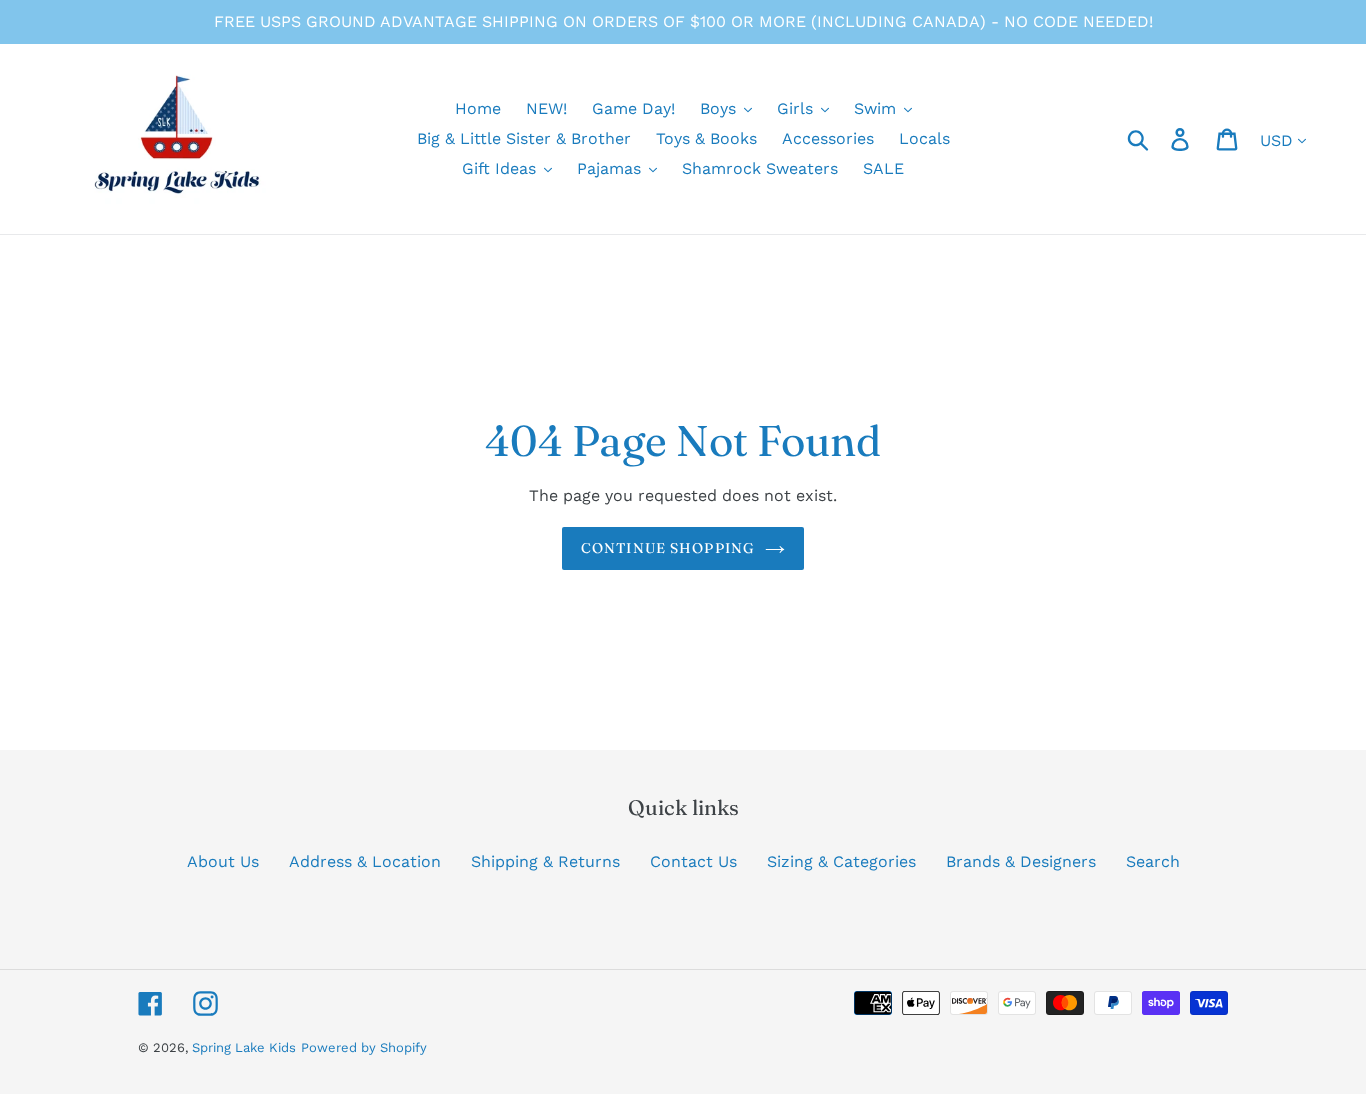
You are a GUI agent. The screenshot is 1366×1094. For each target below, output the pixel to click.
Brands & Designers (1021, 861)
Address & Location (365, 861)
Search (1153, 861)
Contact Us (693, 861)
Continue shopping (668, 548)
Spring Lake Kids (244, 1047)
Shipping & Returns (545, 861)
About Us (223, 861)
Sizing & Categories (841, 861)
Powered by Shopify (364, 1047)
